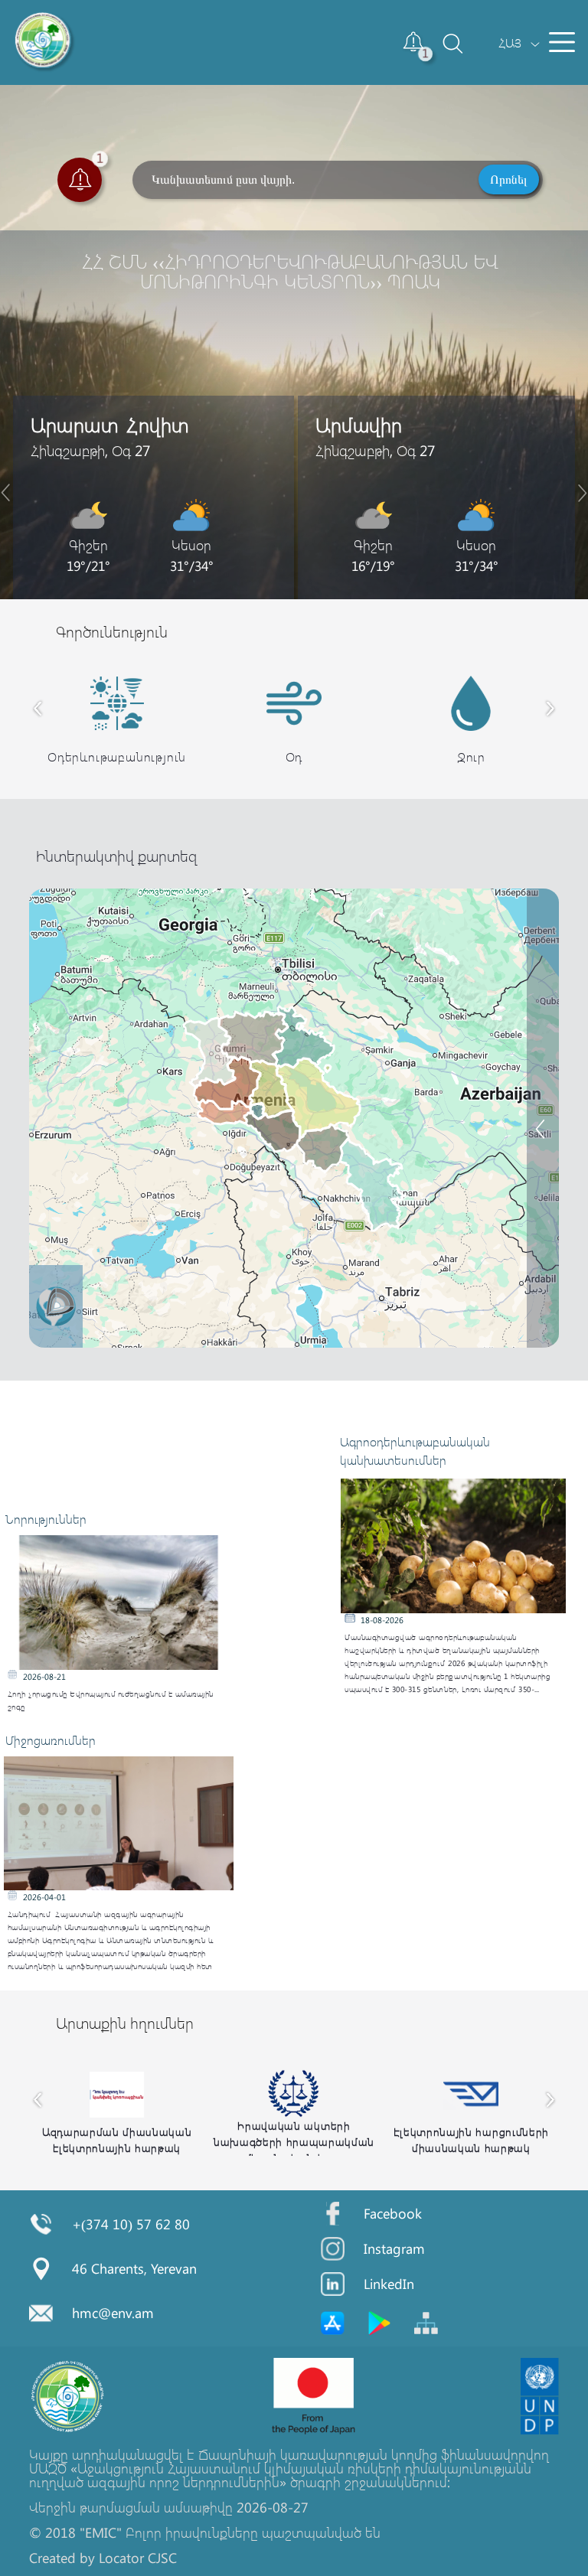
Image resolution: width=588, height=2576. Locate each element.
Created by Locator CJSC (103, 2558)
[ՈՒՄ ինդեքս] (542, 985)
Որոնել (509, 179)
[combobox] (510, 42)
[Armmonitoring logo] (45, 42)
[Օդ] (542, 1043)
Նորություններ (46, 1519)
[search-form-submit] (445, 57)
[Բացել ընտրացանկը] (562, 42)
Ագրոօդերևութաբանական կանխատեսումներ (415, 1451)
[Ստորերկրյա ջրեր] (542, 1080)
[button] (414, 42)
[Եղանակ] (542, 948)
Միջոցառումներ (51, 1740)
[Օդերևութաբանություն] (542, 1117)
